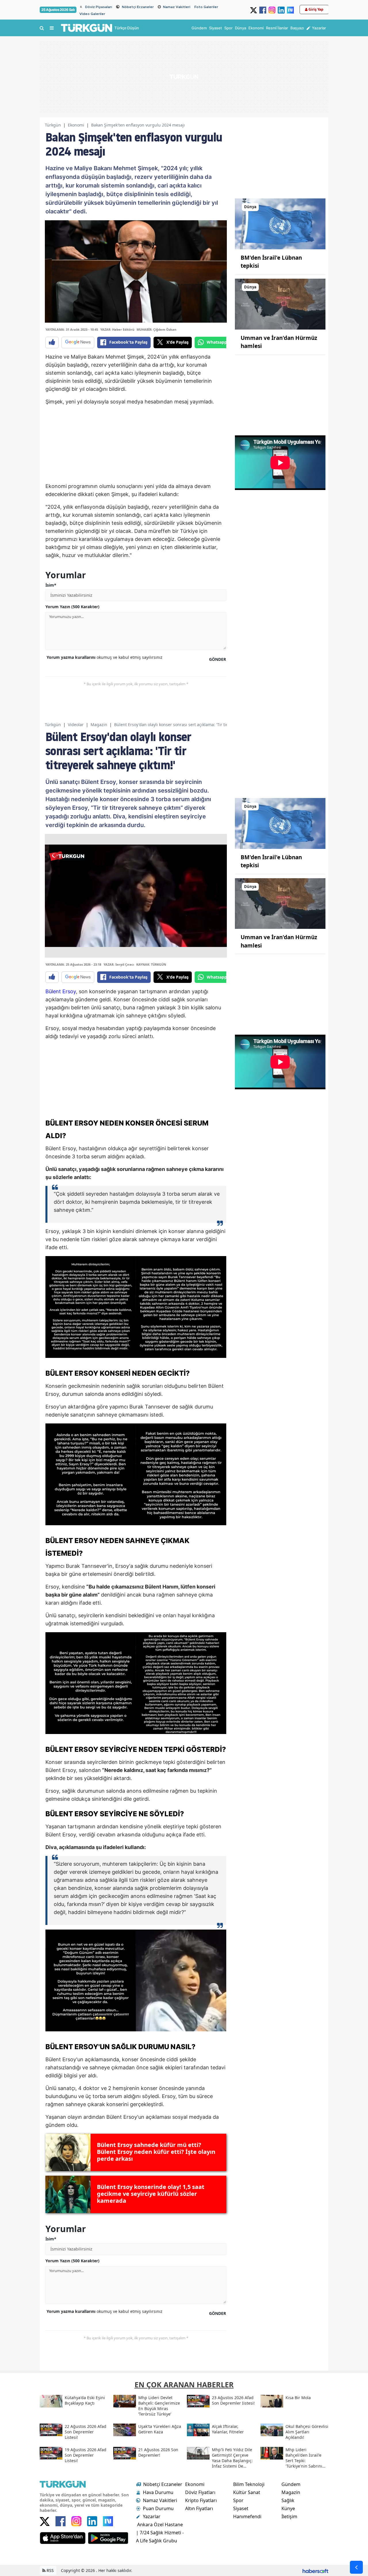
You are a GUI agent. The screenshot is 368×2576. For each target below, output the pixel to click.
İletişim (289, 2516)
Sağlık (288, 2500)
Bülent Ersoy (61, 991)
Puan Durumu (158, 2508)
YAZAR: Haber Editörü (117, 329)
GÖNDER (217, 659)
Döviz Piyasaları (99, 7)
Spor (238, 2500)
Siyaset (241, 2508)
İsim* (51, 585)
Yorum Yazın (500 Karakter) (72, 607)
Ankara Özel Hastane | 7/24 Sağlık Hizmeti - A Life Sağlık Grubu (160, 2533)
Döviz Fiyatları (200, 2492)
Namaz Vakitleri (177, 7)
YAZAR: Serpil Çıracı (119, 964)
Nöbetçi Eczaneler (138, 7)
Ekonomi (76, 125)
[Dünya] (280, 223)
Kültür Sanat (247, 2492)
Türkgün (53, 125)
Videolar (76, 725)
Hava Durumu (158, 2492)
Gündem (291, 2484)
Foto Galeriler (206, 7)
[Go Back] (356, 2567)
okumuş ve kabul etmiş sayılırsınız (105, 657)
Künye (288, 2508)
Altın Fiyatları (199, 2508)
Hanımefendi (247, 2516)
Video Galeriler (92, 14)
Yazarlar (152, 2516)
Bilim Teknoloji (249, 2484)
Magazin (99, 725)
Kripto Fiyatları (201, 2500)
